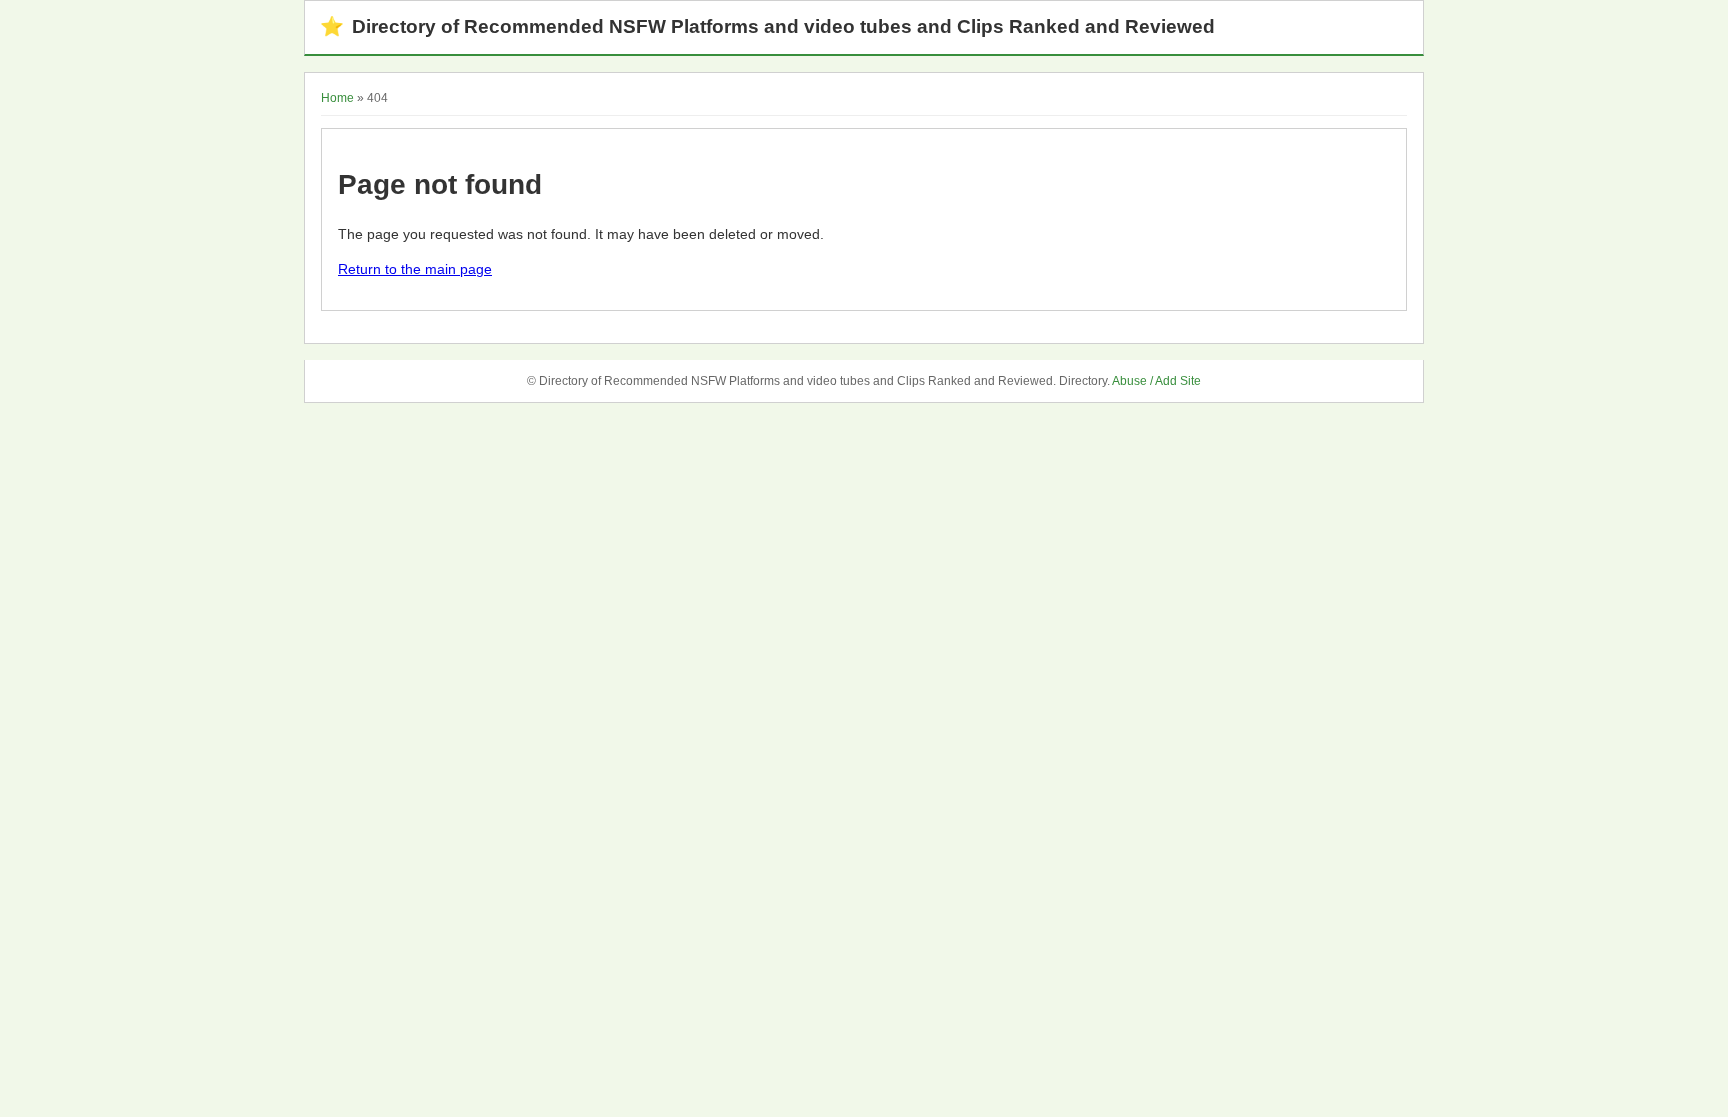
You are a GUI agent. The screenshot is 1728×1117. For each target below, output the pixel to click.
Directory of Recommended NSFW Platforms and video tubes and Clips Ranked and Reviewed (767, 26)
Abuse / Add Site (1156, 381)
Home (337, 98)
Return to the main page (415, 269)
